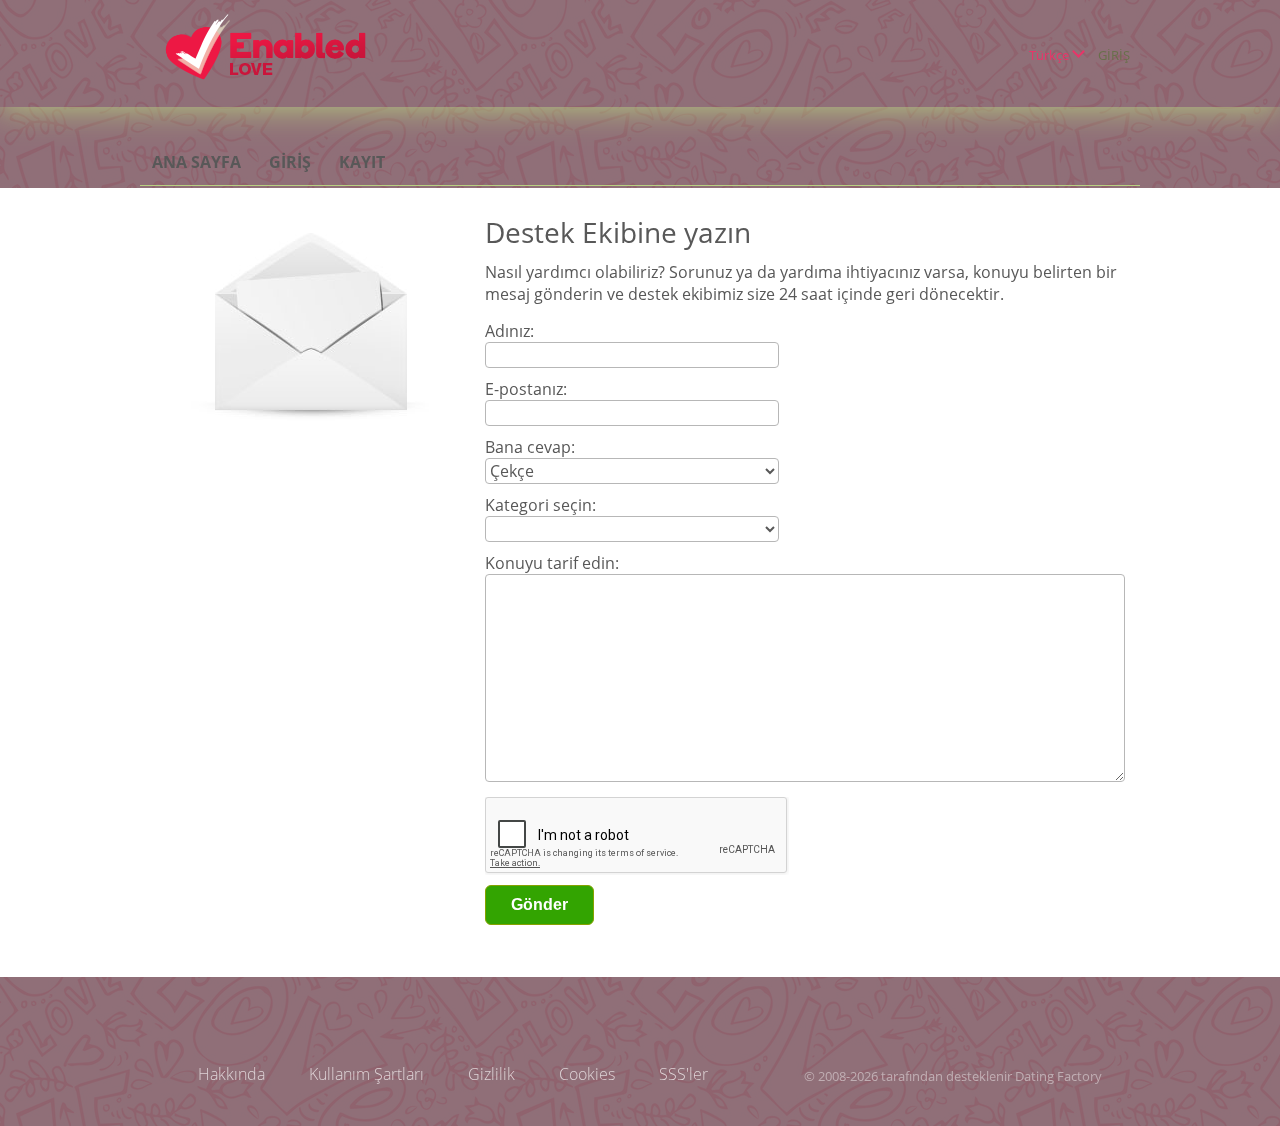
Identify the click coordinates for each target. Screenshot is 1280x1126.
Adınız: (509, 331)
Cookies (587, 1074)
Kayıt (362, 162)
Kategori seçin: (540, 505)
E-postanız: (526, 389)
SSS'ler (683, 1074)
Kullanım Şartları (366, 1074)
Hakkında (231, 1074)
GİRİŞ (1114, 55)
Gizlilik (491, 1074)
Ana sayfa (196, 162)
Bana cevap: (530, 447)
